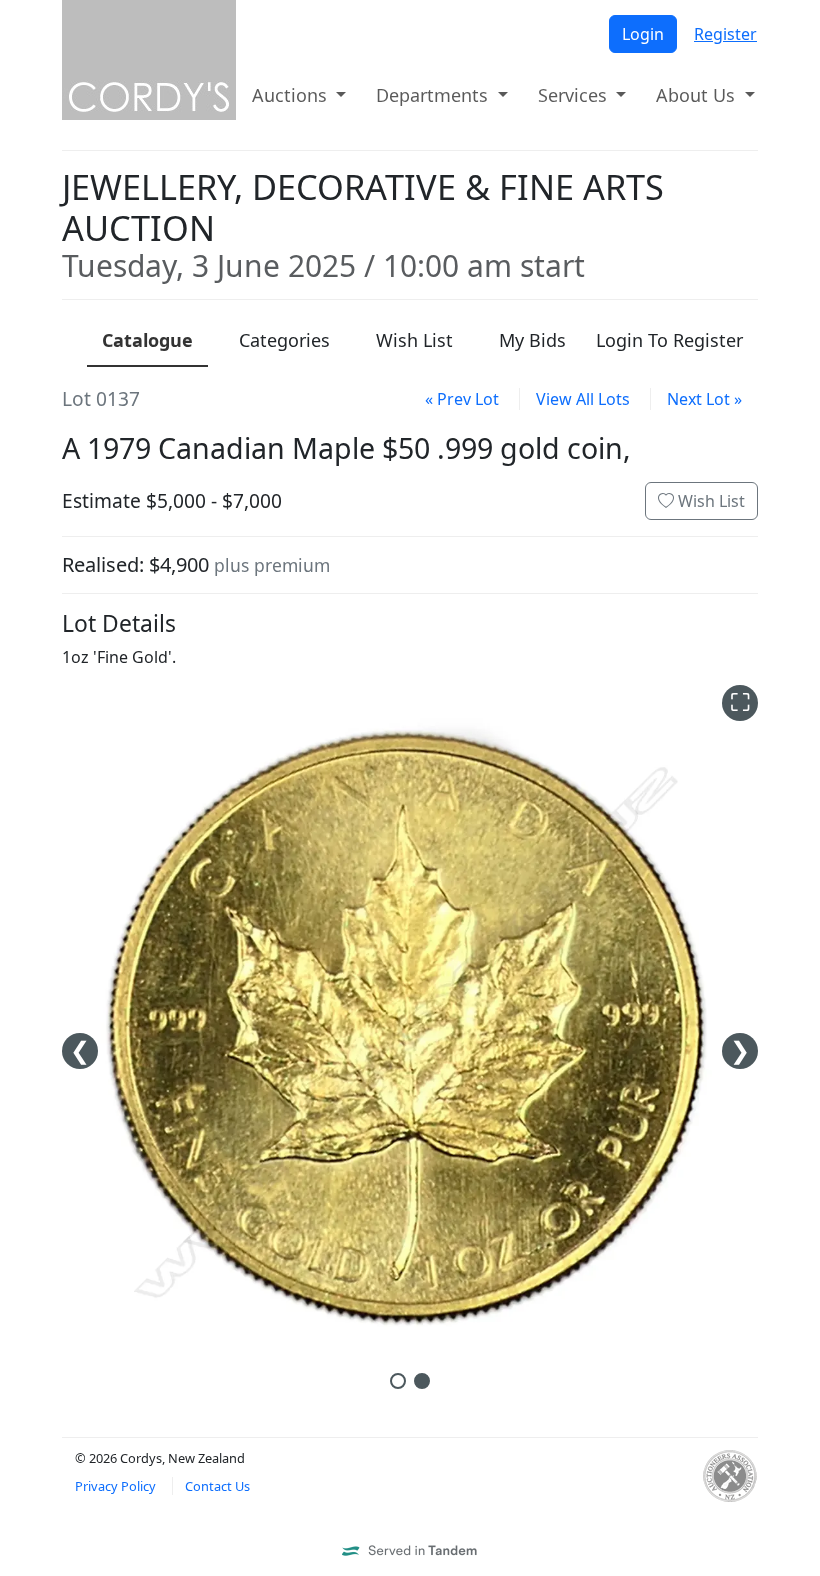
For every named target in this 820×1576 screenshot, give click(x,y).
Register (725, 34)
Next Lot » (704, 399)
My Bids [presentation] (532, 340)
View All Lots (583, 399)
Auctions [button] (292, 95)
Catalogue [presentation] (147, 340)
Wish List (709, 501)
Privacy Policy (115, 1486)
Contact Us (217, 1486)
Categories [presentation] (284, 340)
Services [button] (575, 95)
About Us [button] (698, 95)
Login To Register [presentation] (669, 340)
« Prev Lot (462, 399)
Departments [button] (434, 95)
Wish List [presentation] (414, 340)
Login (643, 34)
